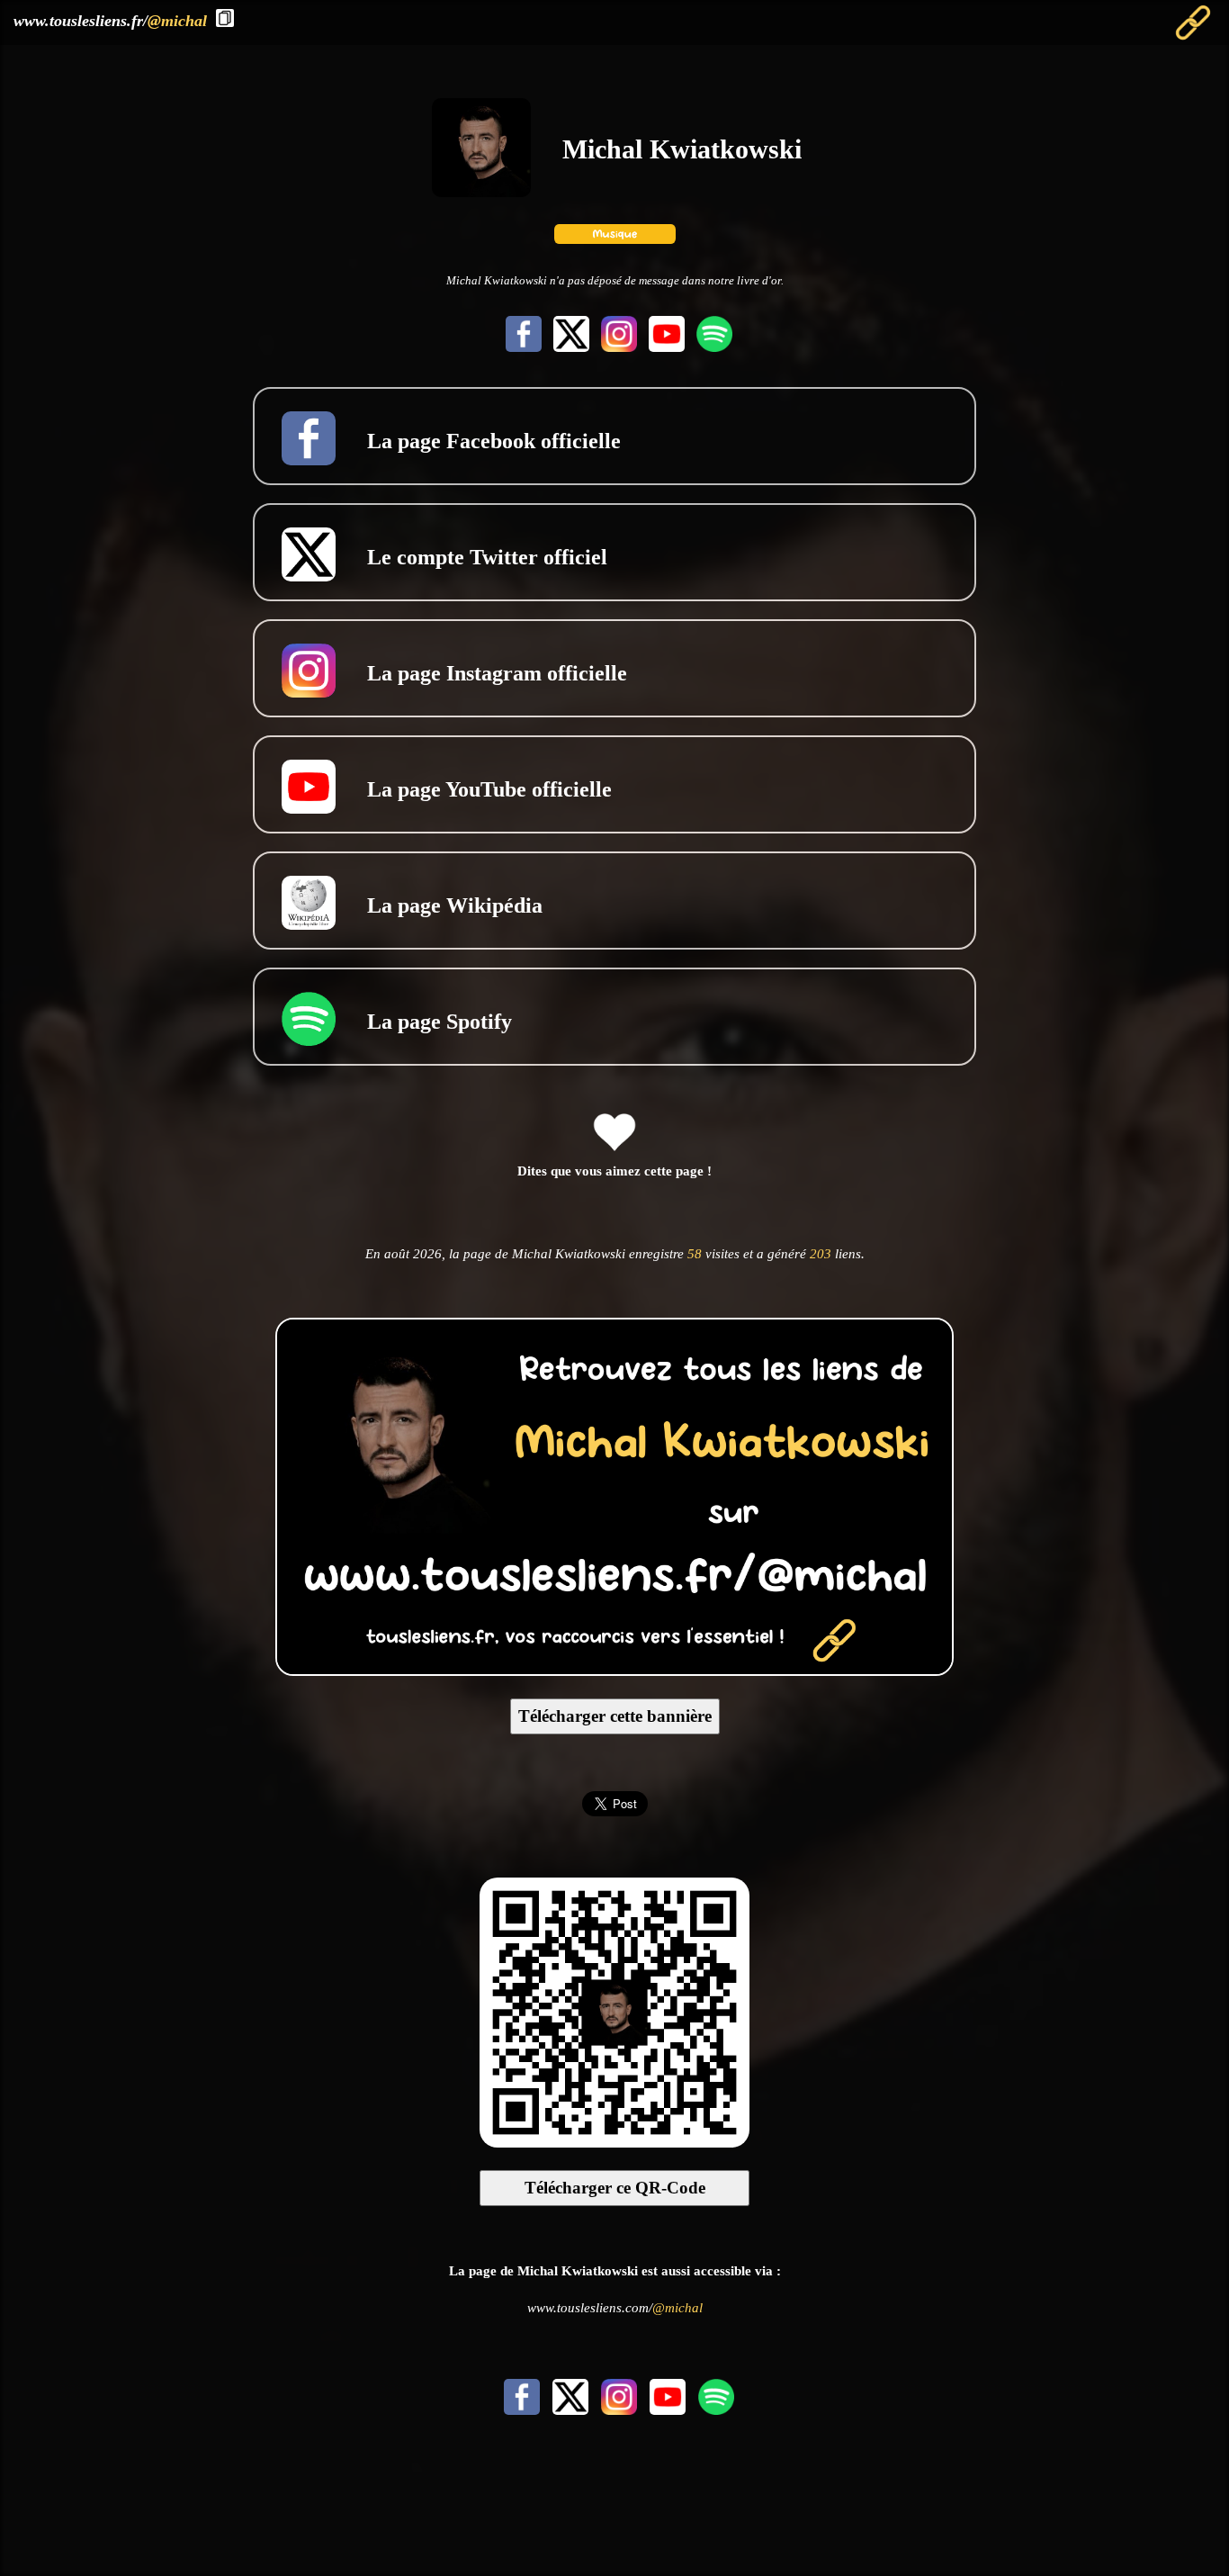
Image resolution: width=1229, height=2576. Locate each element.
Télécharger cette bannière (615, 1716)
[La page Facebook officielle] (521, 347)
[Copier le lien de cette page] (225, 18)
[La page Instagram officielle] (617, 347)
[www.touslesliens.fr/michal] (614, 1670)
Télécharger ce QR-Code (615, 2188)
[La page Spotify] (710, 347)
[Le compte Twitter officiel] (569, 347)
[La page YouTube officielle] (664, 347)
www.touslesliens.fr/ (110, 21)
